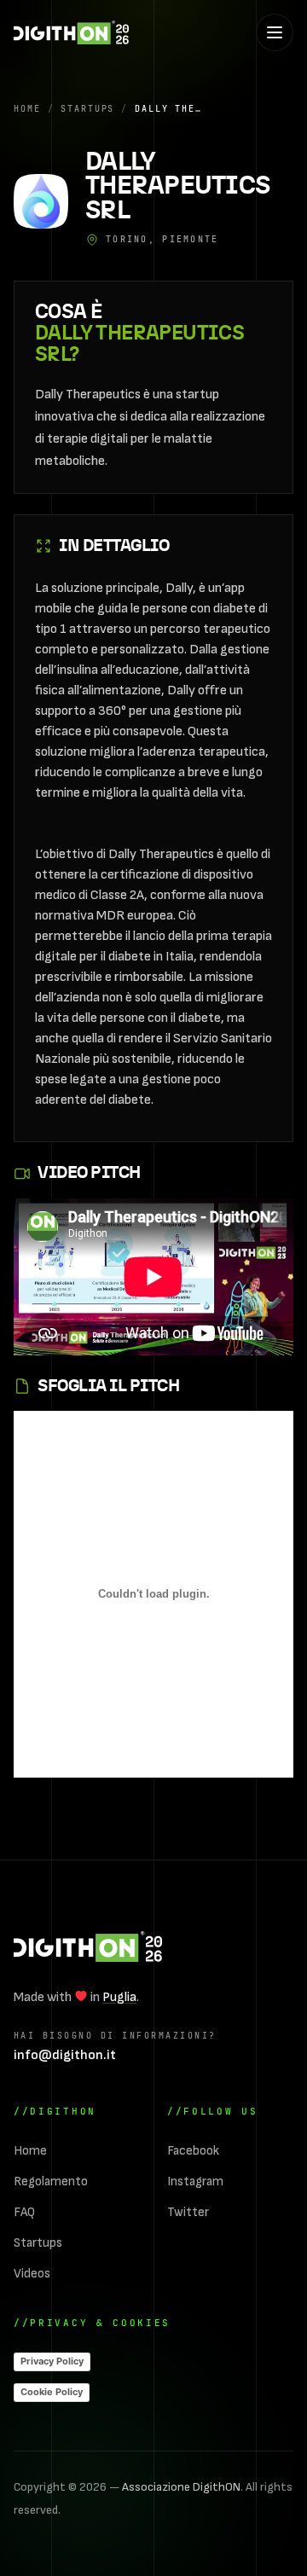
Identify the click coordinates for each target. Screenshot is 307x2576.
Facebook (193, 2151)
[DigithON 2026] (71, 32)
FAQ (24, 2212)
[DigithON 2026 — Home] (88, 1947)
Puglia (119, 1997)
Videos (32, 2274)
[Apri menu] (275, 32)
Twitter (188, 2212)
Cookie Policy (52, 2392)
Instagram (195, 2181)
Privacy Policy (52, 2361)
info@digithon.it (65, 2055)
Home (27, 108)
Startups (87, 108)
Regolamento (51, 2181)
